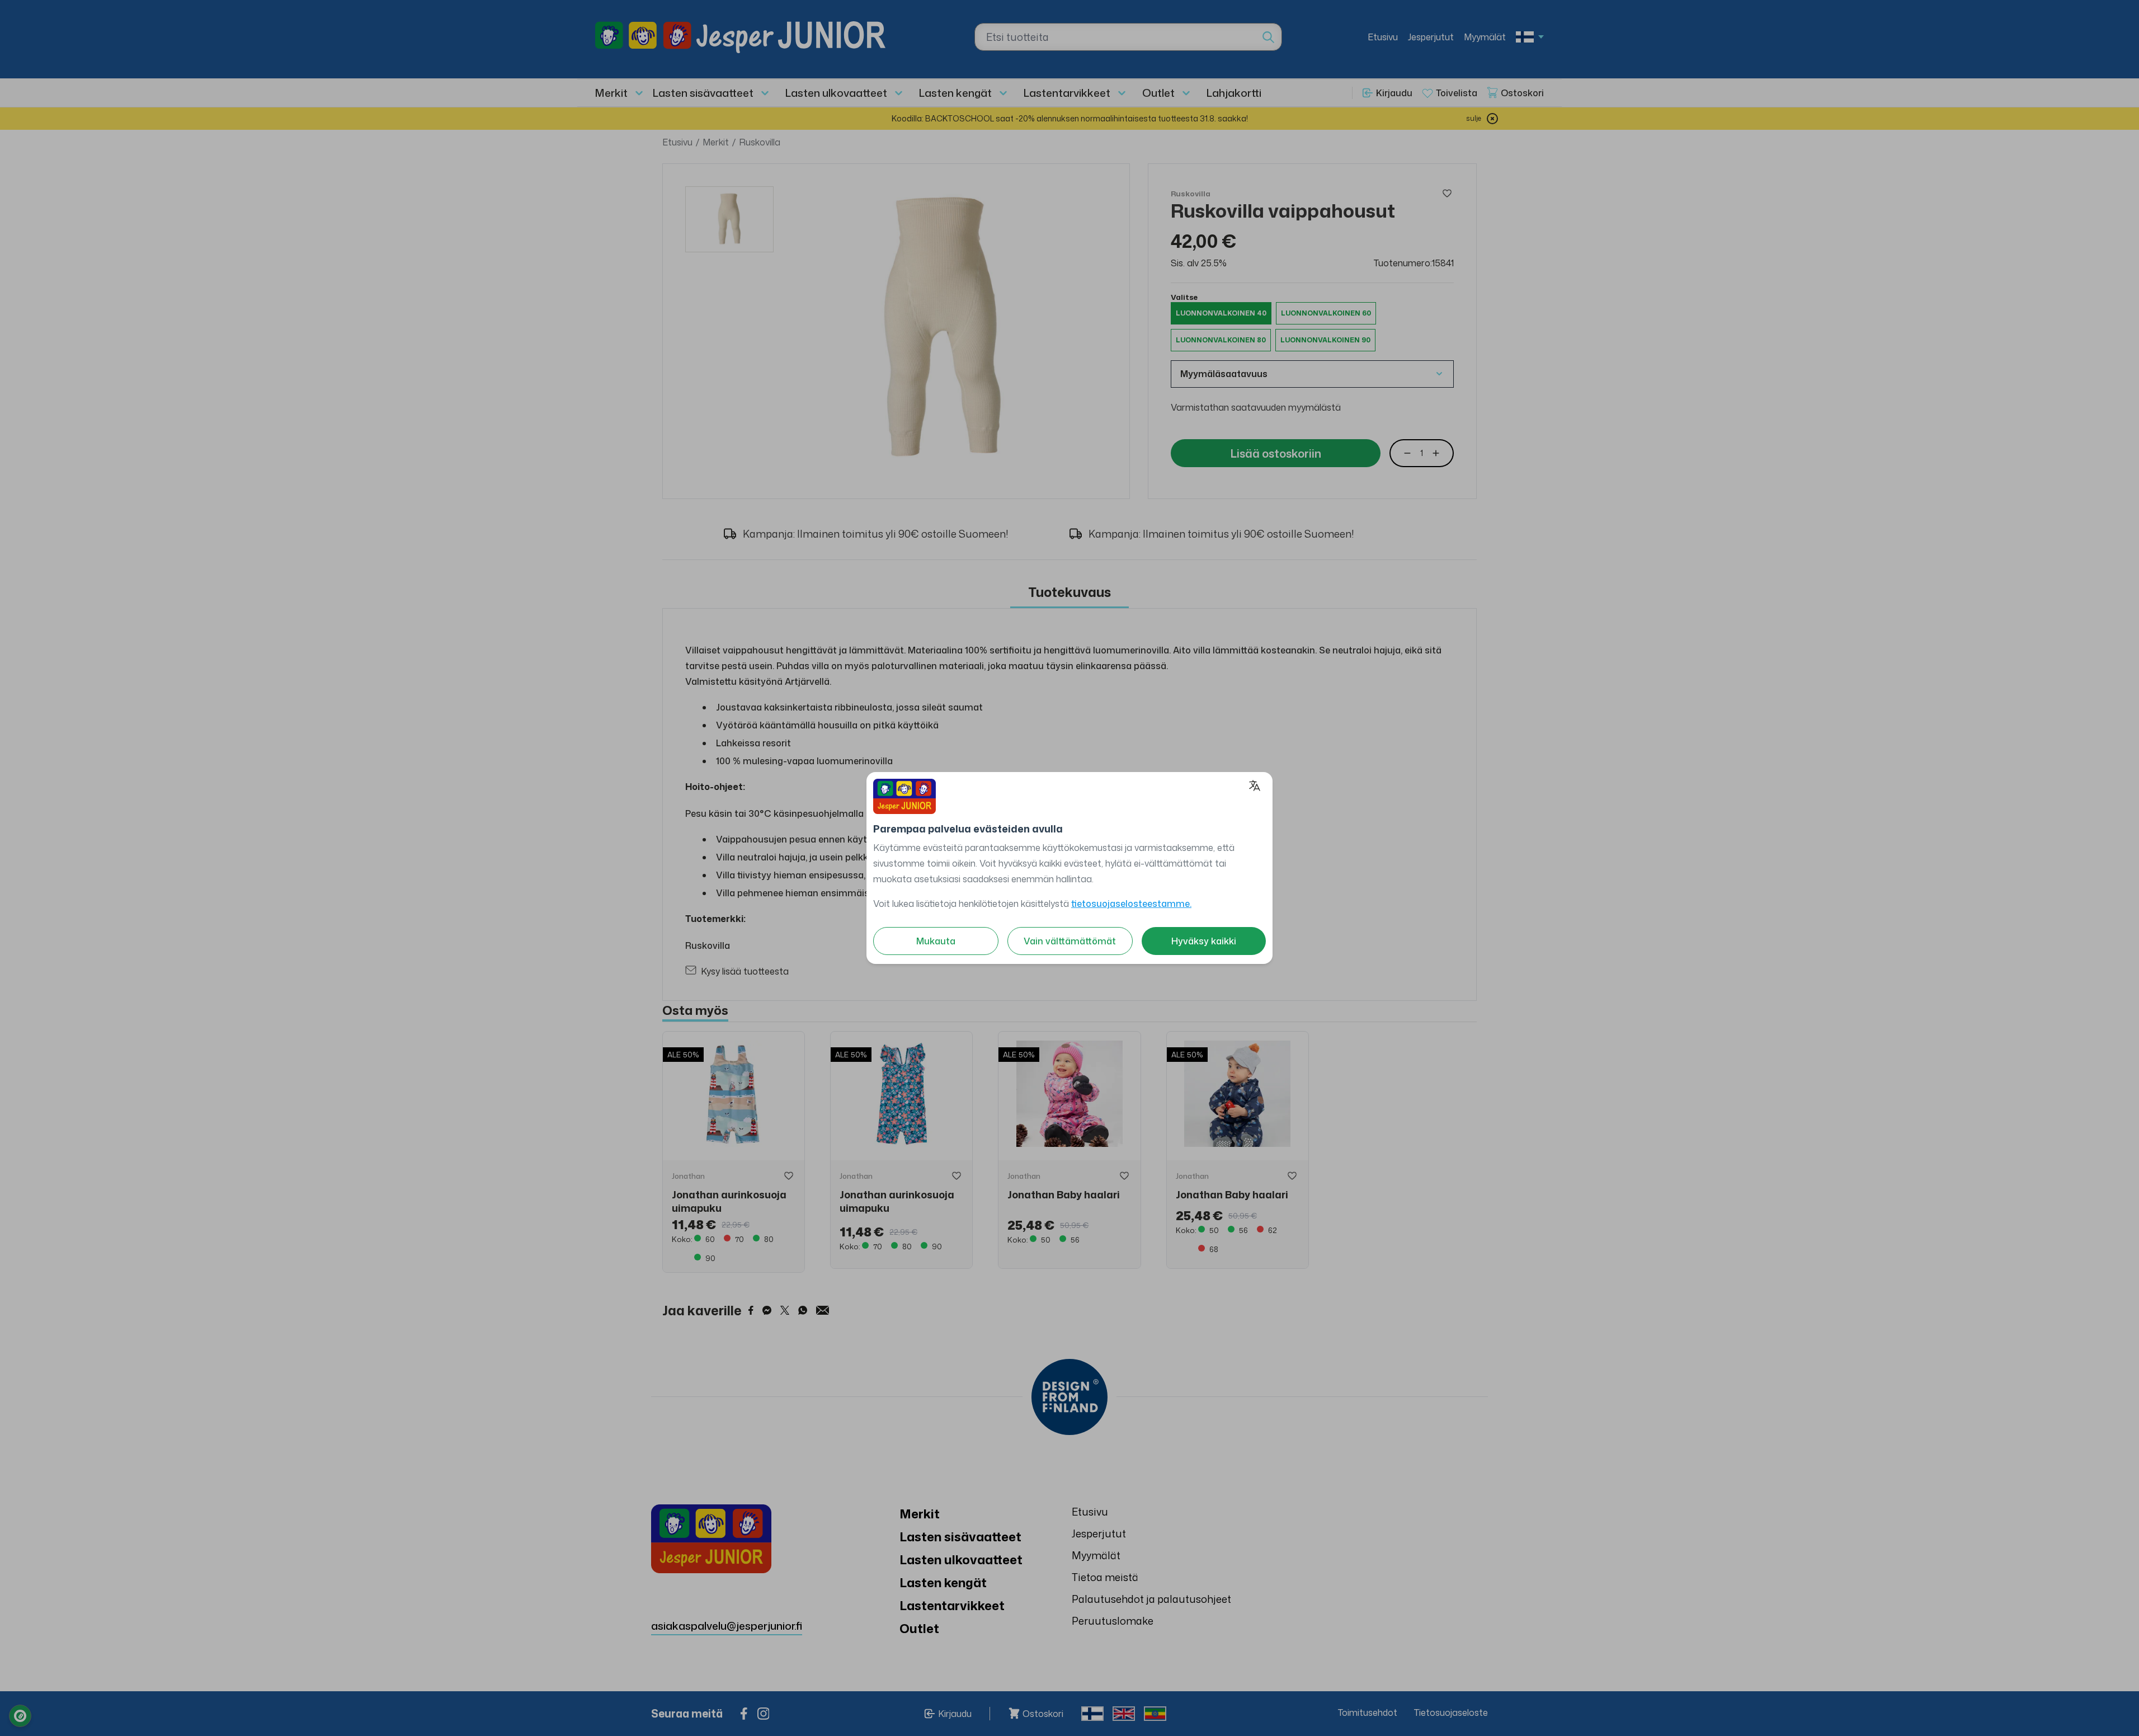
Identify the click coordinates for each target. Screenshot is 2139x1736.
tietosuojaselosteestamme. (1131, 904)
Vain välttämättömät (1070, 941)
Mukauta (936, 941)
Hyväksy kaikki (1204, 941)
